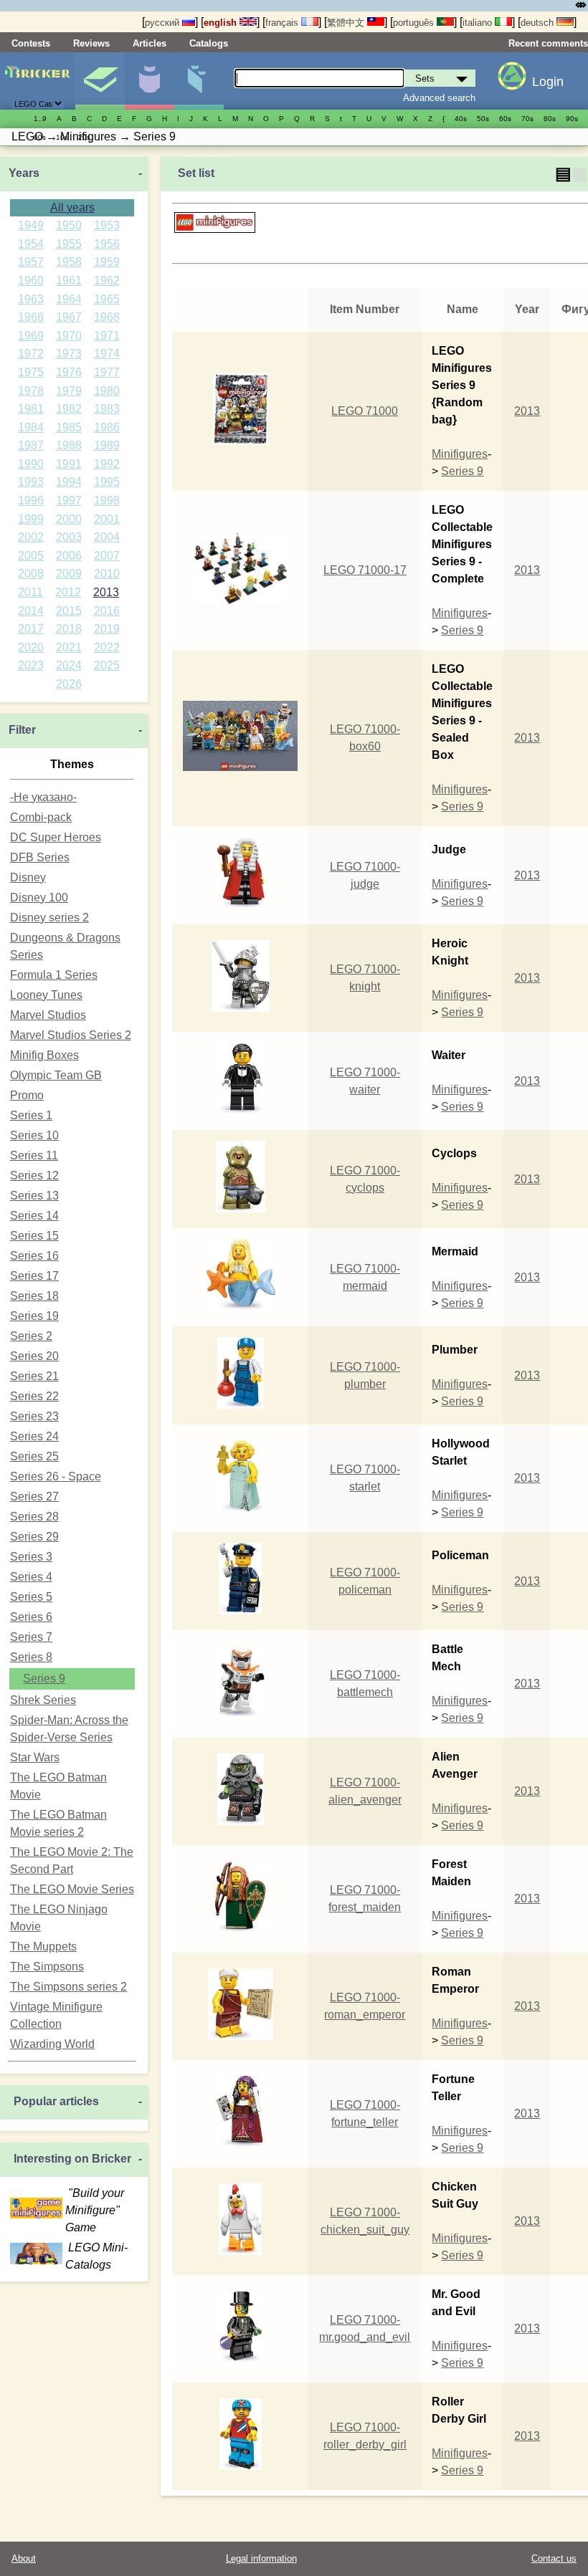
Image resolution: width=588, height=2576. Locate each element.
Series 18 (34, 1296)
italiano (479, 23)
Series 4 (31, 1577)
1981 (31, 409)
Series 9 (44, 1679)
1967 (69, 317)
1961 (69, 281)
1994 (69, 482)
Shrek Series (43, 1700)
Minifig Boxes (44, 1055)
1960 (31, 281)
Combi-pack (41, 817)
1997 (69, 501)
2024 (69, 665)
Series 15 (34, 1236)
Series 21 (34, 1376)
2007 (107, 556)
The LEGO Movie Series (72, 1889)
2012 (68, 592)
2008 (31, 574)
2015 (69, 611)
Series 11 (34, 1155)
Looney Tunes (46, 995)
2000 (69, 519)
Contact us (554, 2558)
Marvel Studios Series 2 (71, 1035)
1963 (31, 299)
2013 (106, 592)
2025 (107, 665)
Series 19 (34, 1316)
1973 (69, 354)
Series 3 (31, 1557)
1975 (31, 372)
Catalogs (209, 43)
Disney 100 (39, 897)
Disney (28, 877)
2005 (31, 556)
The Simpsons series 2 (68, 1987)
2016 (107, 611)
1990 (31, 464)
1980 (107, 391)
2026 (69, 684)
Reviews (91, 43)
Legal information (261, 2558)
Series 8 (31, 1657)
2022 (107, 647)
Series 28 (34, 1517)
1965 (107, 299)
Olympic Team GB (56, 1075)
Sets (100, 81)
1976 (69, 372)
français (283, 23)
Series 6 (31, 1617)
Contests (31, 43)
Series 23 (34, 1416)
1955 (69, 244)
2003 (69, 537)
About (24, 2558)
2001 (107, 519)
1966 (31, 317)
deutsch (539, 23)
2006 (69, 556)
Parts (199, 81)
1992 (107, 464)
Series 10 (34, 1135)
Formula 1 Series (54, 975)
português (415, 23)
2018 (69, 629)
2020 (31, 647)
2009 (69, 574)
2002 (31, 537)
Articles (150, 43)
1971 (107, 336)
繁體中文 (347, 23)
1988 (69, 445)
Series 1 (31, 1115)
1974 (107, 354)
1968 (107, 317)
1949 (31, 225)
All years (72, 207)
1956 (107, 244)
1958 (69, 262)
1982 (69, 409)
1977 (107, 372)
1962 (107, 281)
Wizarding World (52, 2044)
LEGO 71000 (365, 411)
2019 (107, 629)
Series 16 (34, 1256)
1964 (69, 299)
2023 (31, 665)
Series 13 (34, 1196)
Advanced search (439, 98)
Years (24, 173)
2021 (69, 647)
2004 (107, 537)
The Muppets (43, 1947)
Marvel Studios (48, 1015)
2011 (30, 592)
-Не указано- (43, 797)
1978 (31, 391)
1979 (69, 391)
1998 (107, 501)
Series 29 (34, 1537)
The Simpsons (47, 1967)
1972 (31, 354)
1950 (69, 225)
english (222, 23)
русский (163, 23)
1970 (69, 336)
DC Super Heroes (56, 837)
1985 (69, 427)
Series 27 (34, 1497)
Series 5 (31, 1597)
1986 (107, 427)
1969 (31, 336)
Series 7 (31, 1637)
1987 (31, 445)
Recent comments (548, 43)
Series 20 (34, 1356)
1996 (31, 501)
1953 (107, 225)
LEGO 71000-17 (365, 570)
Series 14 (34, 1216)
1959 (107, 262)
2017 (31, 629)
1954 (31, 244)
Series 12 (34, 1176)
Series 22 (34, 1396)
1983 (107, 409)
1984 (31, 427)
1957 (31, 262)
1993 (31, 482)
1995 (107, 482)
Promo (27, 1095)
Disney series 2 (49, 918)
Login (548, 82)
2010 (107, 574)
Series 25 (34, 1456)
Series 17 (34, 1276)
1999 (31, 519)
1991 (69, 464)
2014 (31, 611)
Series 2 (31, 1336)
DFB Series (40, 857)
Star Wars (35, 1757)
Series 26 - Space (56, 1476)
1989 (107, 445)
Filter (22, 730)
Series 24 (34, 1436)
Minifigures (149, 81)
